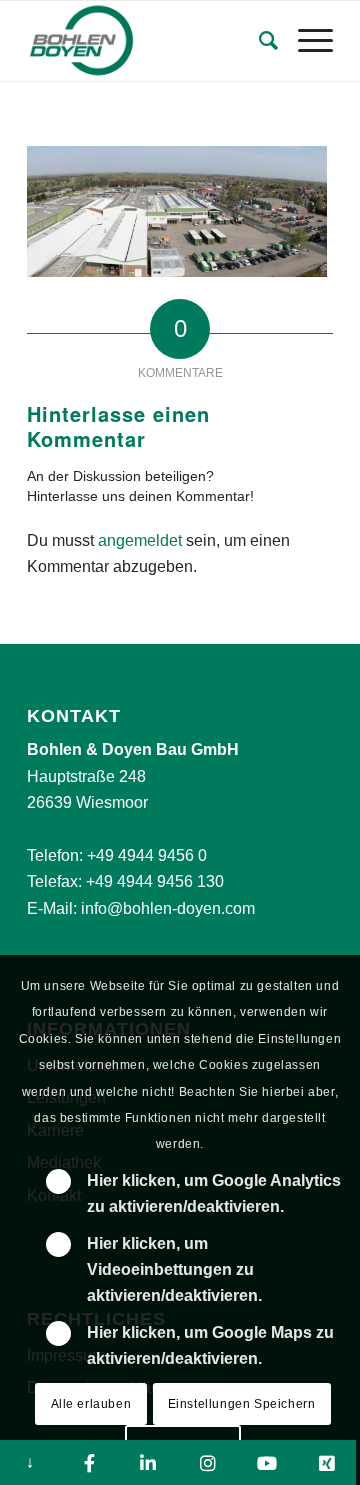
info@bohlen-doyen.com (168, 908)
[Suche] (258, 41)
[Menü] (305, 41)
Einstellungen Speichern (242, 1404)
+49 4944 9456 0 (147, 855)
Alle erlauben (91, 1404)
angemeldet (140, 540)
